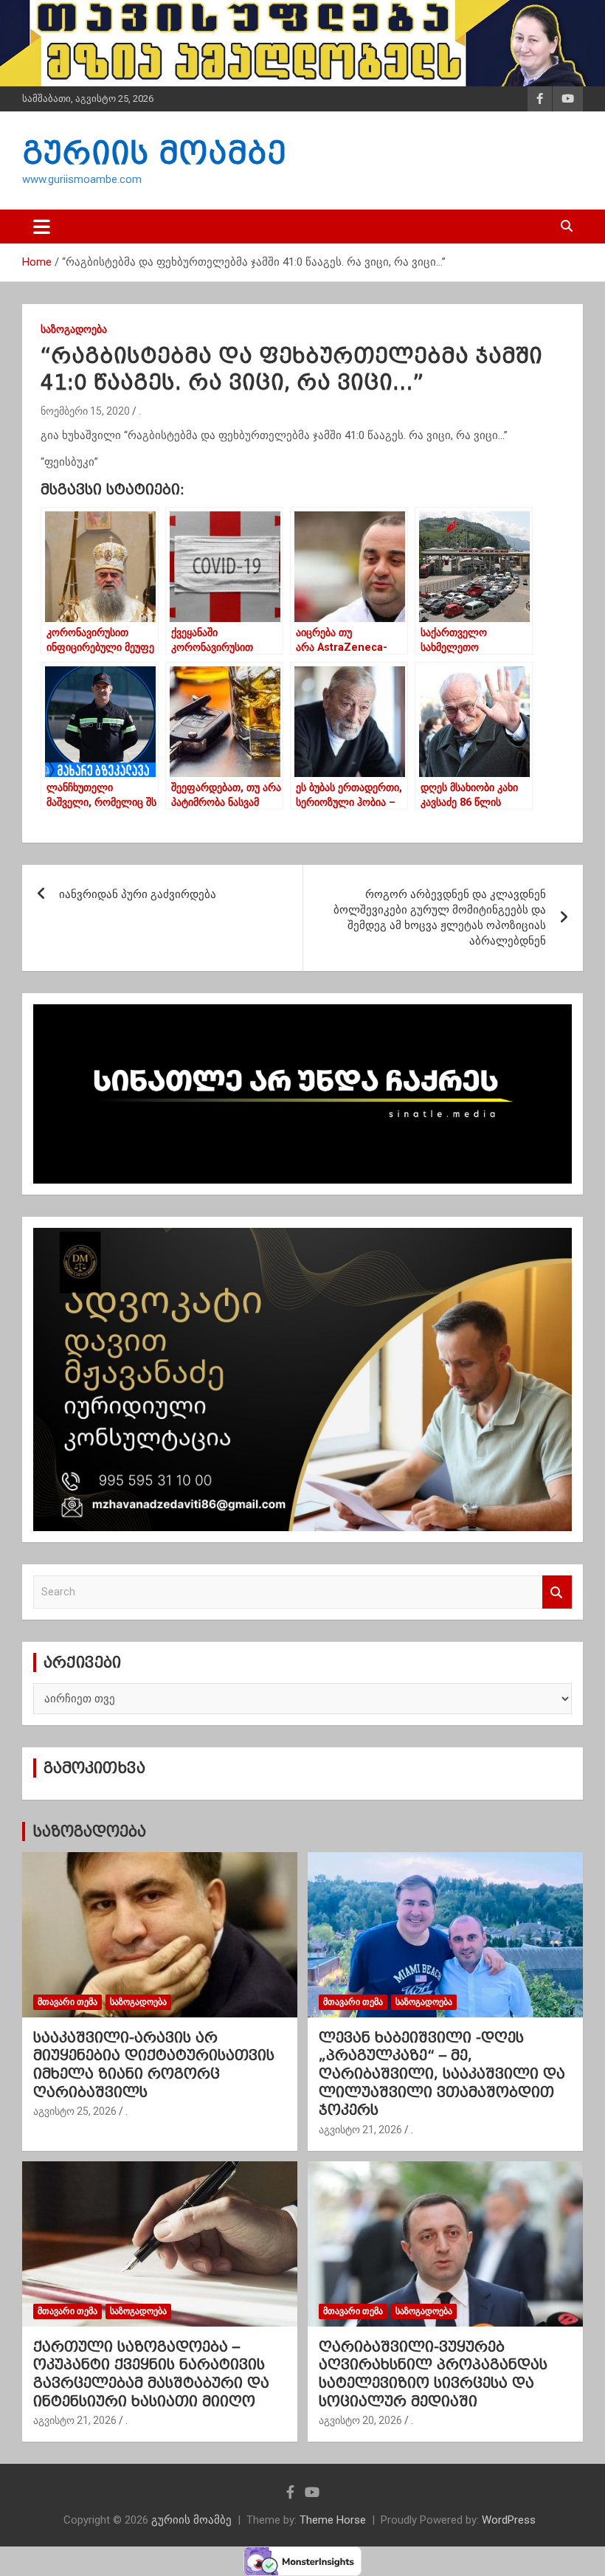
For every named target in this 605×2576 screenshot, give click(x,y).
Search (557, 1592)
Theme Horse (333, 2520)
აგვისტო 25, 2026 (75, 2111)
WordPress (509, 2520)
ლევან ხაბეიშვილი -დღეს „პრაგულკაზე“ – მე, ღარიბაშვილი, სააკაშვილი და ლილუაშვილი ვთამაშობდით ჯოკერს (442, 2074)
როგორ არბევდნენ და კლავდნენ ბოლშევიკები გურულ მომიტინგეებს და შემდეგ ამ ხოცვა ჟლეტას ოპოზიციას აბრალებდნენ (440, 918)
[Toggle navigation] (42, 227)
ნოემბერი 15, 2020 (85, 411)
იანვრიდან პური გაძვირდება (138, 894)
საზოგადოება (74, 329)
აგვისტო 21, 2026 (360, 2130)
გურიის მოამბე (154, 153)
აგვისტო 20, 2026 (360, 2420)
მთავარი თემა (68, 2002)
